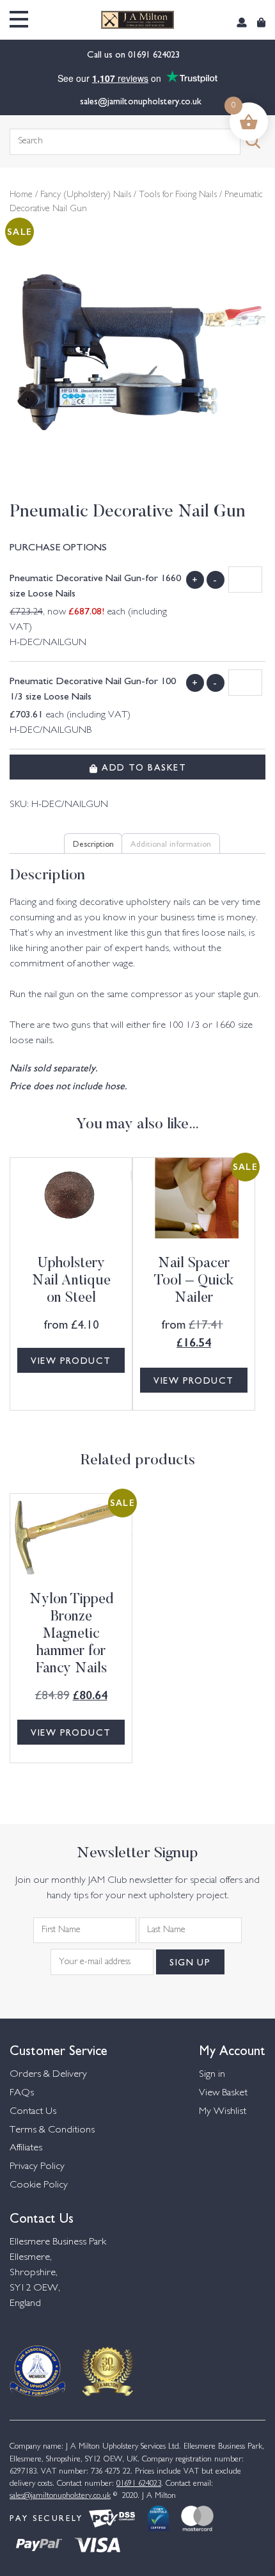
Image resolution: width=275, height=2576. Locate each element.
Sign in (212, 2075)
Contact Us (33, 2112)
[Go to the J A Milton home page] (137, 20)
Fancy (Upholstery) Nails (86, 195)
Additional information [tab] (171, 843)
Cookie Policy (39, 2185)
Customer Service (59, 2049)
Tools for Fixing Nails (178, 195)
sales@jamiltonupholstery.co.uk (141, 100)
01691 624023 (155, 54)
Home (21, 195)
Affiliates (26, 2148)
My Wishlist (223, 2112)
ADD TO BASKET (142, 767)
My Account (232, 2049)
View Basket (223, 2093)
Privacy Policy (37, 2167)
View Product (71, 1360)
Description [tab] (93, 843)
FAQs (22, 2093)
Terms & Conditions (52, 2130)
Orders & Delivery (48, 2075)
